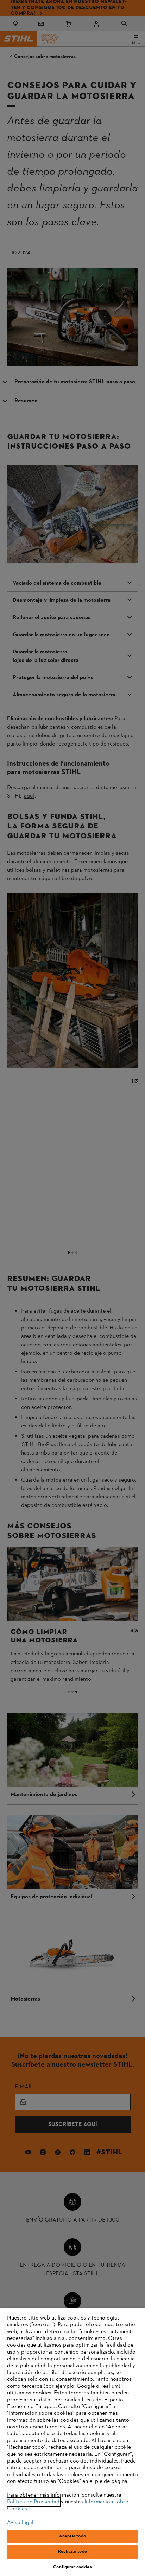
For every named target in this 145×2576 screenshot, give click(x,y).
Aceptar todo (72, 2536)
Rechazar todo (72, 2552)
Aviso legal (20, 2523)
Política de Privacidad (33, 2502)
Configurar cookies (72, 2567)
